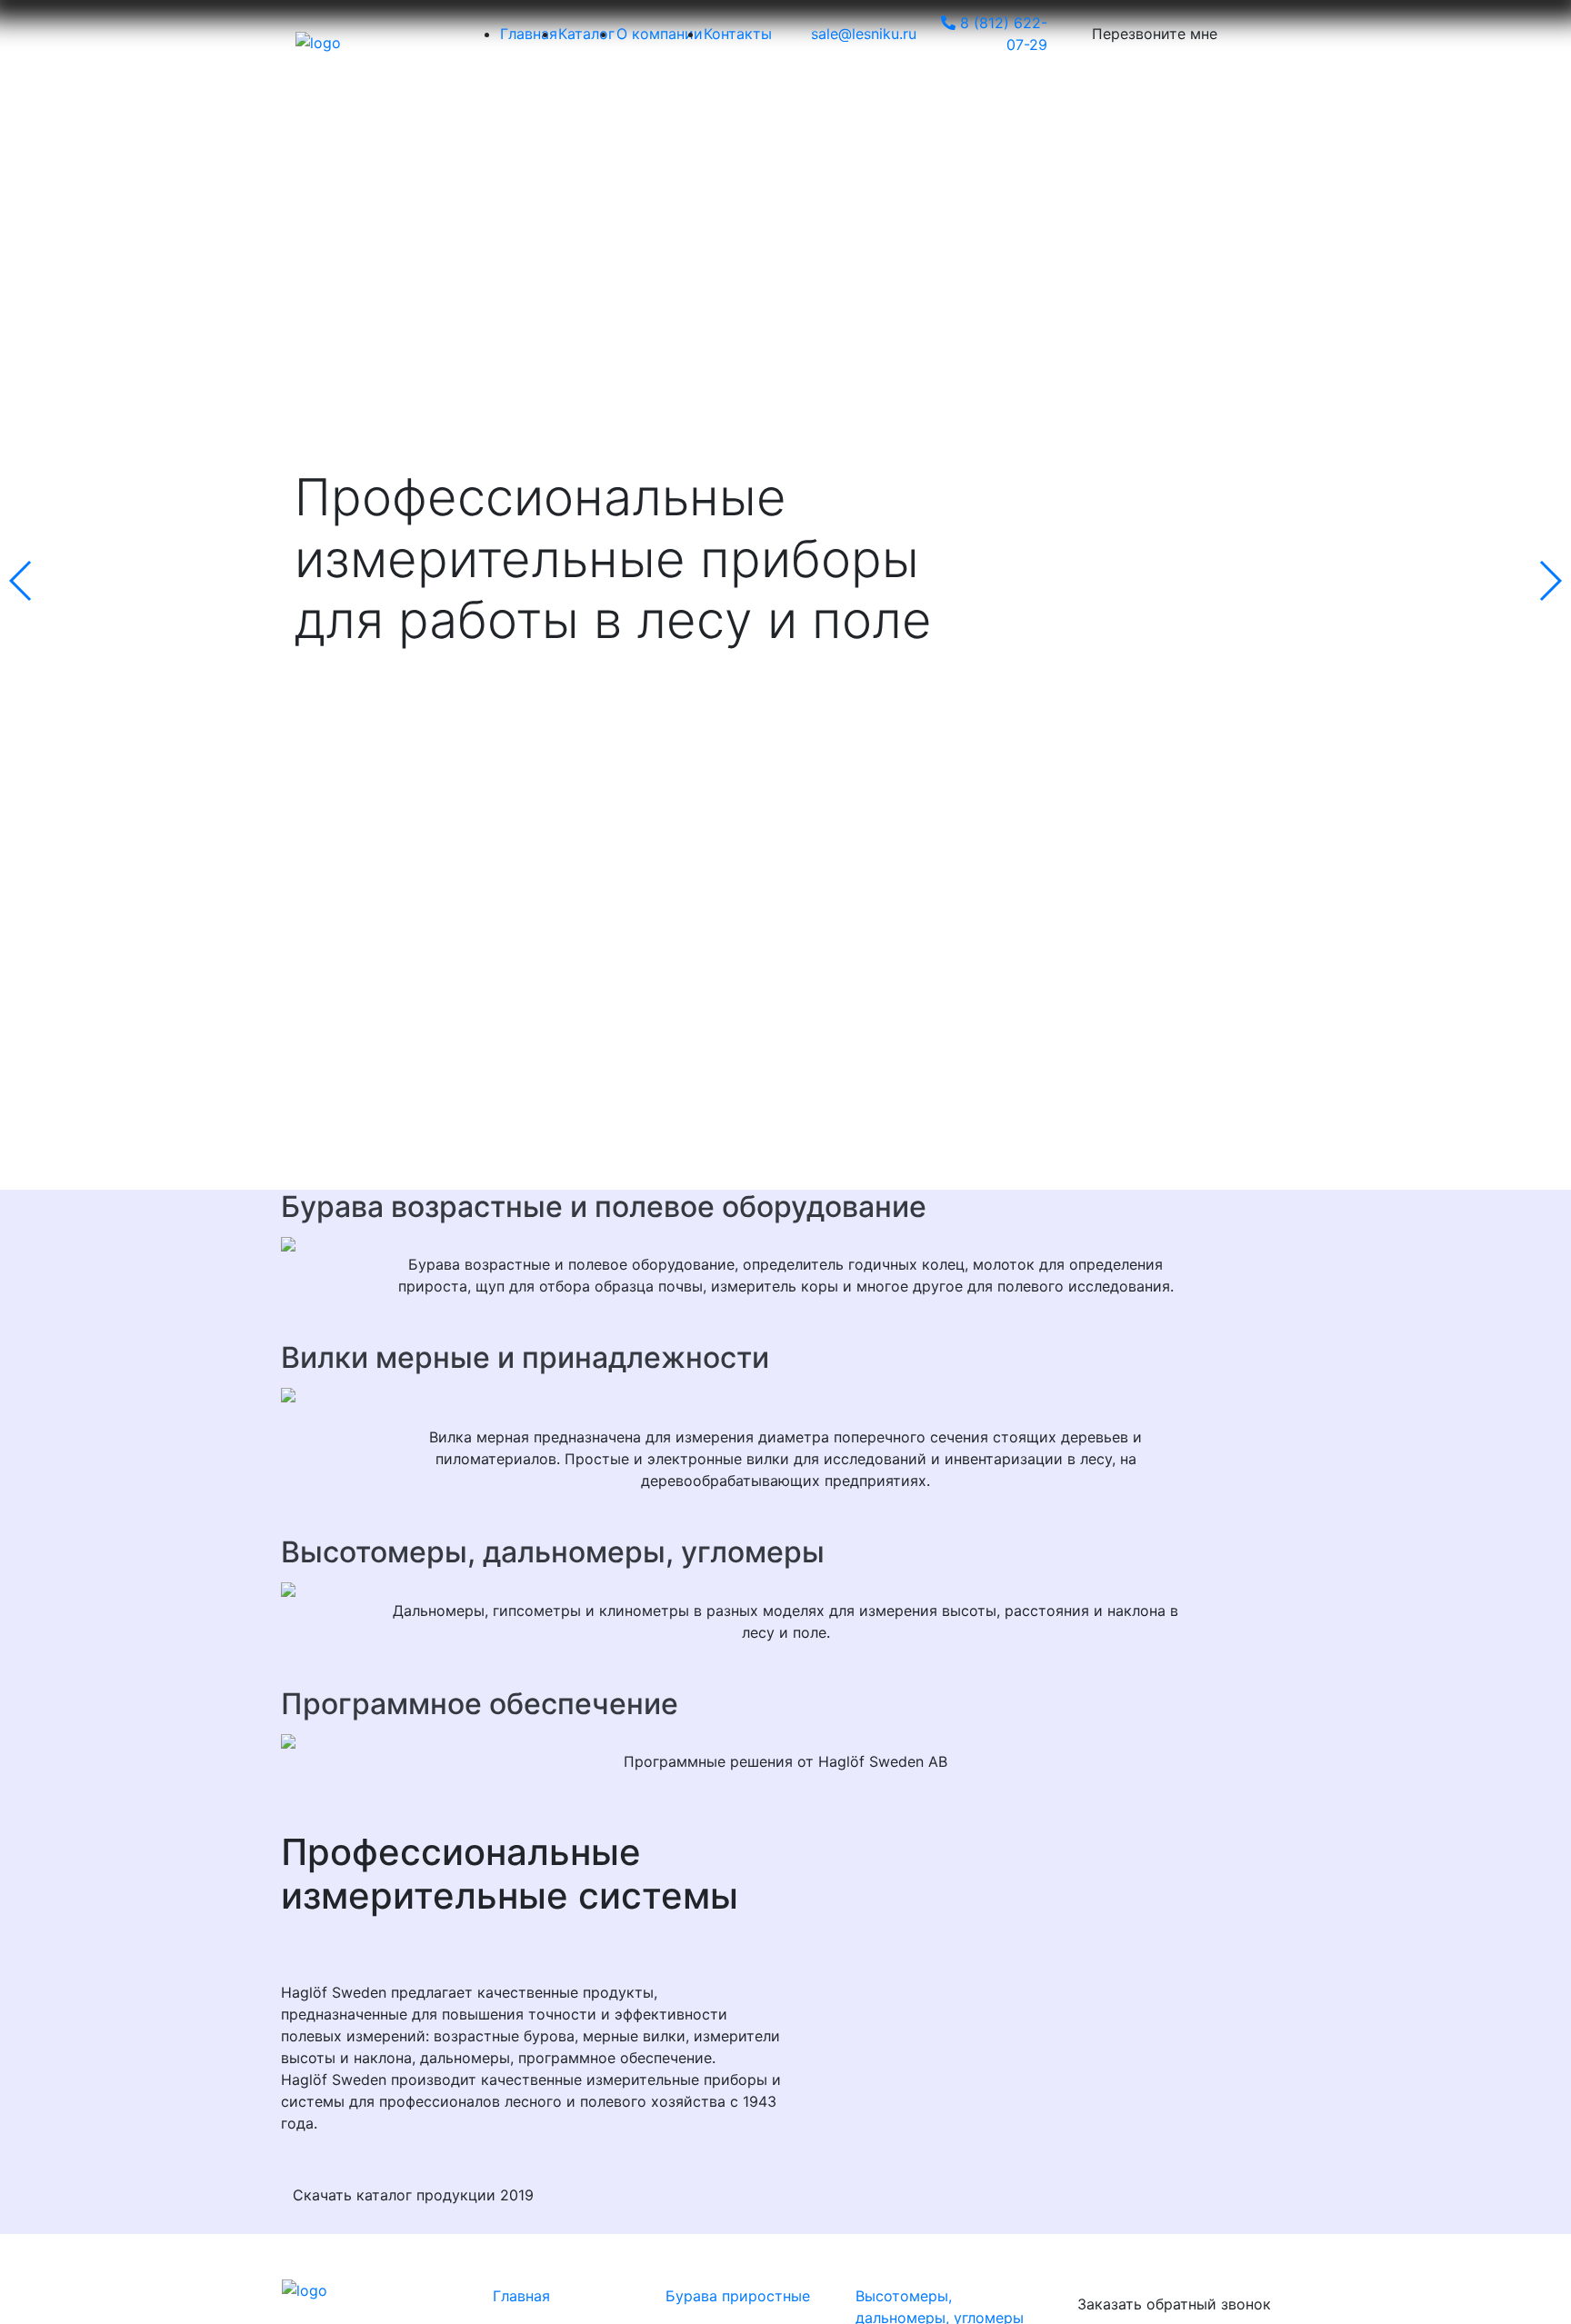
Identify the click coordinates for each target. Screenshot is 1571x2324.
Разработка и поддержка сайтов (367, 2309)
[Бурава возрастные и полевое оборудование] (785, 1242)
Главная (521, 2296)
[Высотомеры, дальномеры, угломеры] (785, 1589)
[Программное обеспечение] (785, 1740)
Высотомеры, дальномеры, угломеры (553, 1552)
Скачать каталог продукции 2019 (413, 2195)
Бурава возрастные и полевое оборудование (604, 1207)
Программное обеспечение (480, 1704)
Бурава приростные (738, 2296)
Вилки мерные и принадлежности (525, 1357)
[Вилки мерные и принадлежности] (785, 1393)
